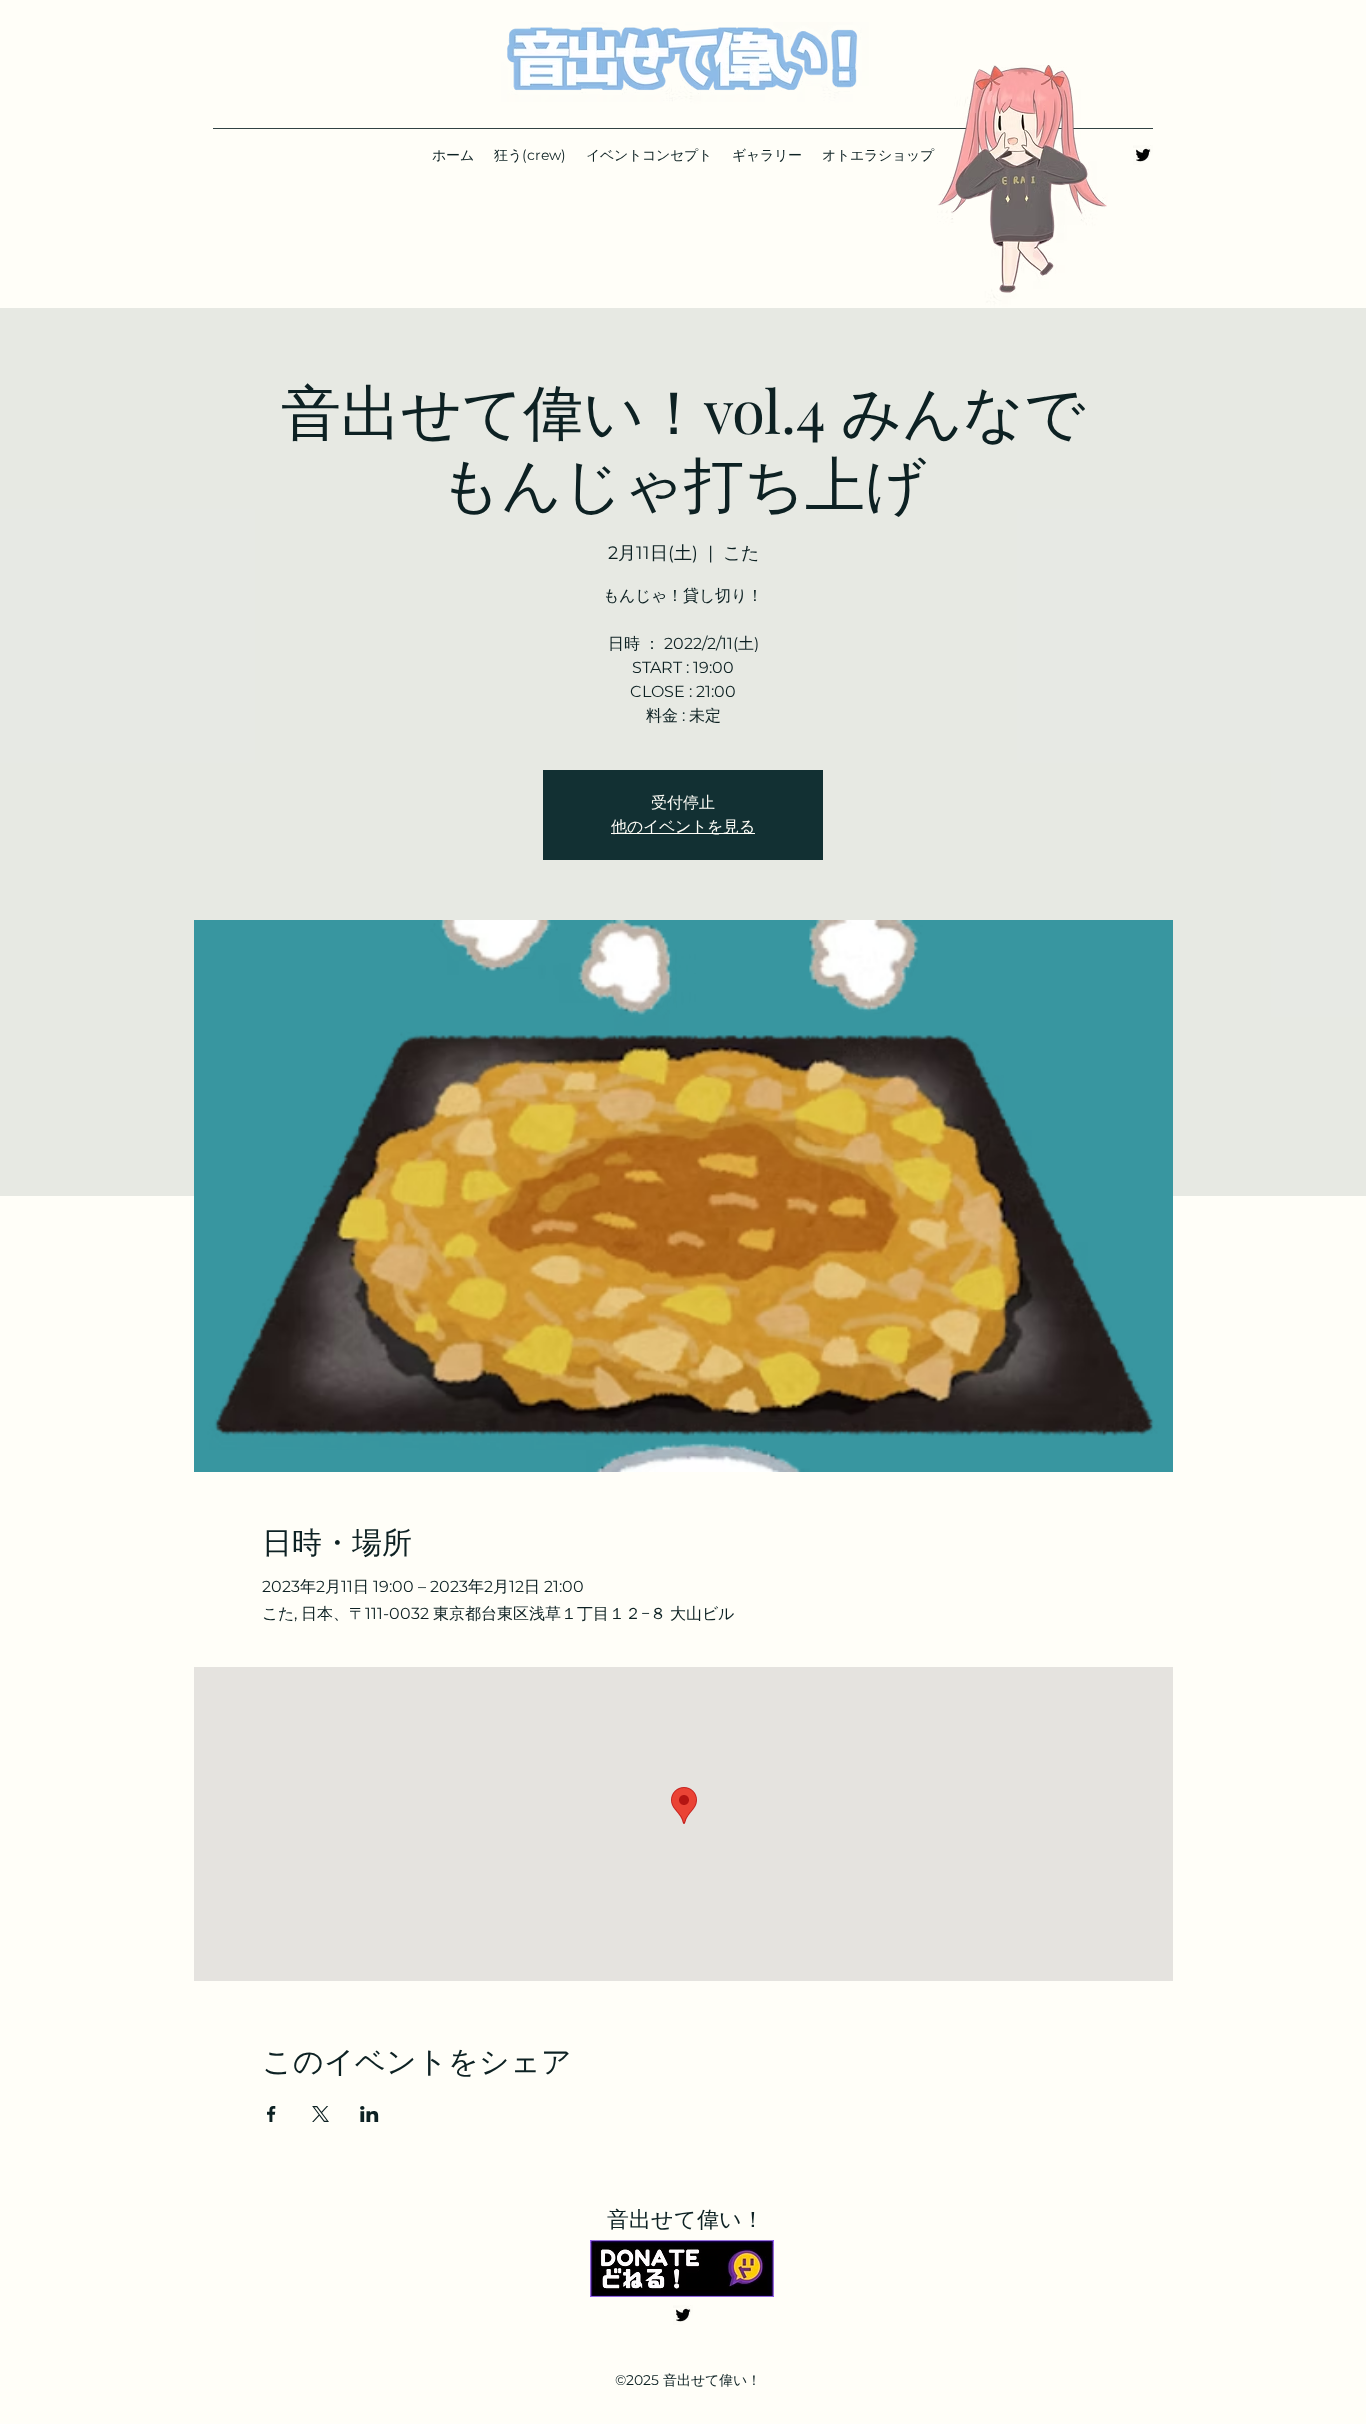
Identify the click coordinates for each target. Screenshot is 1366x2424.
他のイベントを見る (683, 826)
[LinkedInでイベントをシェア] (369, 2114)
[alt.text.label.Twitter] (1143, 155)
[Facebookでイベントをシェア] (271, 2114)
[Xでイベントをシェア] (320, 2114)
